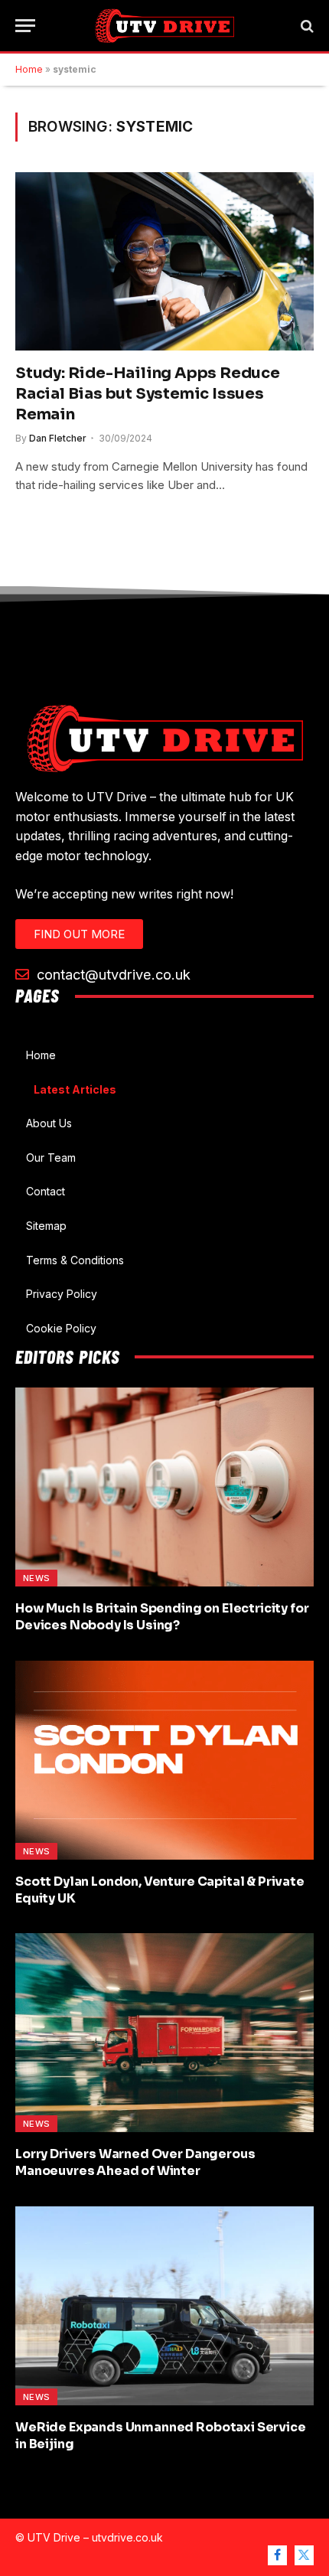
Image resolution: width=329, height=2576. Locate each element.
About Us (49, 1123)
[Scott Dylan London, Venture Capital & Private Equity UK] (164, 1760)
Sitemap (46, 1226)
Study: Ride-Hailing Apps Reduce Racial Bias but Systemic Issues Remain (148, 394)
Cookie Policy (61, 1328)
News (36, 1578)
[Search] (306, 26)
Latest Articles (75, 1089)
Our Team (51, 1158)
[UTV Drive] (165, 26)
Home (29, 69)
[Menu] (25, 26)
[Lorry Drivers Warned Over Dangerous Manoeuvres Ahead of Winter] (164, 2033)
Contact (46, 1191)
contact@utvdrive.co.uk (112, 974)
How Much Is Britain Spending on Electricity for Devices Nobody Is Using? (162, 1617)
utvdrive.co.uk (127, 2537)
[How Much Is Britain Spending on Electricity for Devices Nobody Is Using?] (164, 1487)
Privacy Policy (62, 1294)
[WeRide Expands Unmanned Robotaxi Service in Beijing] (164, 2306)
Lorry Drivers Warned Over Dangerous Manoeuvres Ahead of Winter (135, 2162)
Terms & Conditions (75, 1260)
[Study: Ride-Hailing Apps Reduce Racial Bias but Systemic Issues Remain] (164, 261)
